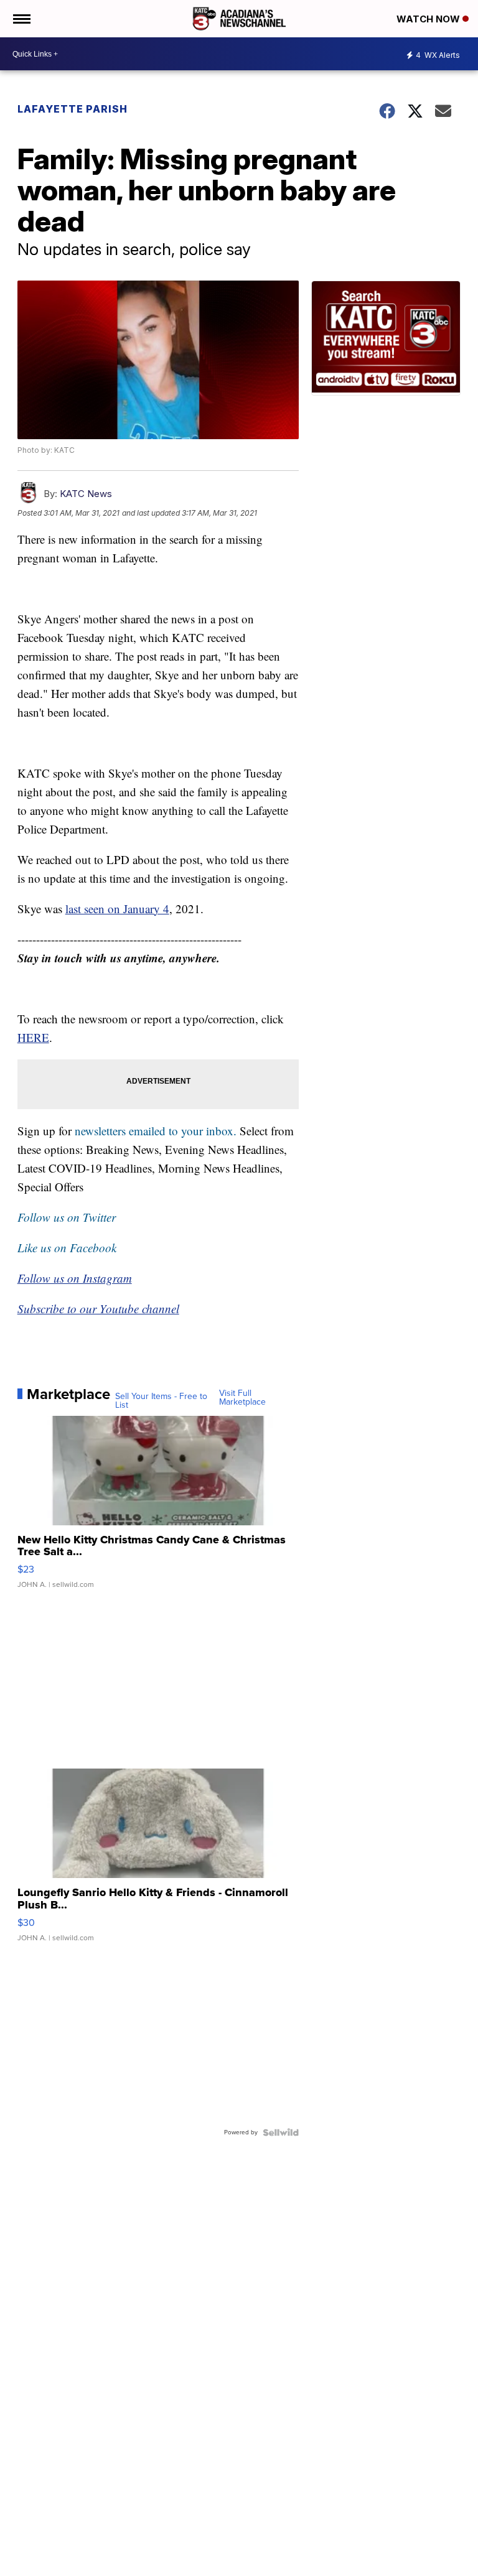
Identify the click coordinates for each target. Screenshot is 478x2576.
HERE (33, 1037)
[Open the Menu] (21, 19)
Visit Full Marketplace (242, 1398)
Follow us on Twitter (67, 1217)
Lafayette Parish (73, 109)
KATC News (86, 494)
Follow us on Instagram (75, 1278)
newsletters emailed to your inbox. (156, 1131)
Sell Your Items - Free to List (161, 1401)
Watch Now (429, 19)
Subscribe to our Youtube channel (98, 1309)
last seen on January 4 (117, 909)
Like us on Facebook (67, 1248)
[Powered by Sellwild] (281, 2132)
